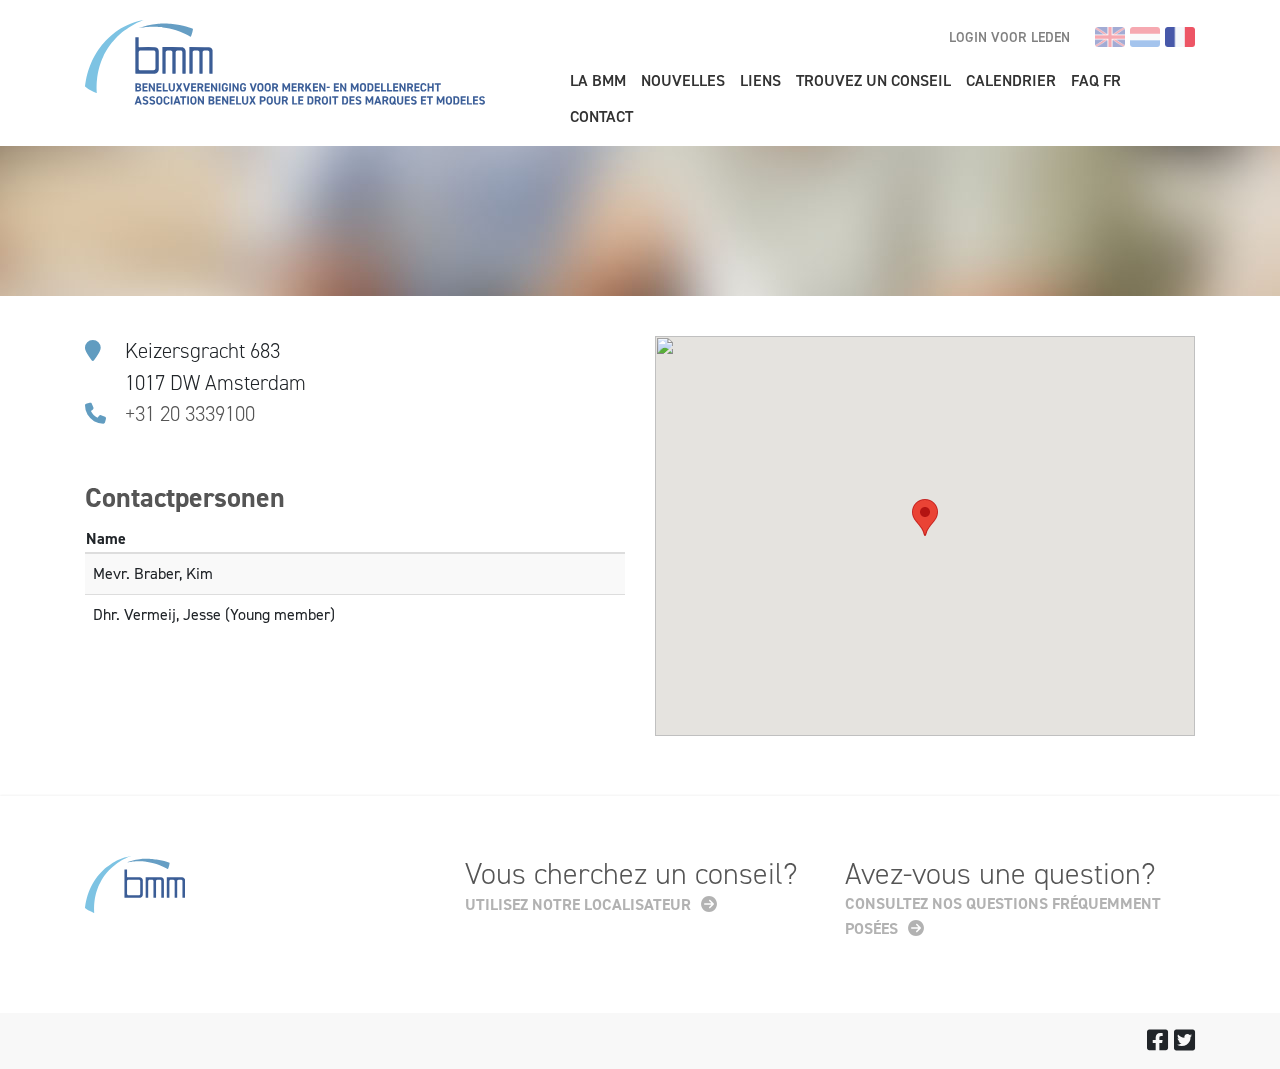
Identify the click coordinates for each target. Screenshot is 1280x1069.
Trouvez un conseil (873, 80)
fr (1180, 37)
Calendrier (1011, 80)
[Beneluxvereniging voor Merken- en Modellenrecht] (285, 65)
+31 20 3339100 (190, 414)
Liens (760, 80)
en (1110, 37)
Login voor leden (1009, 37)
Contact (601, 116)
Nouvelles (683, 80)
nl (1145, 37)
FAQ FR (1096, 80)
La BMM (598, 80)
